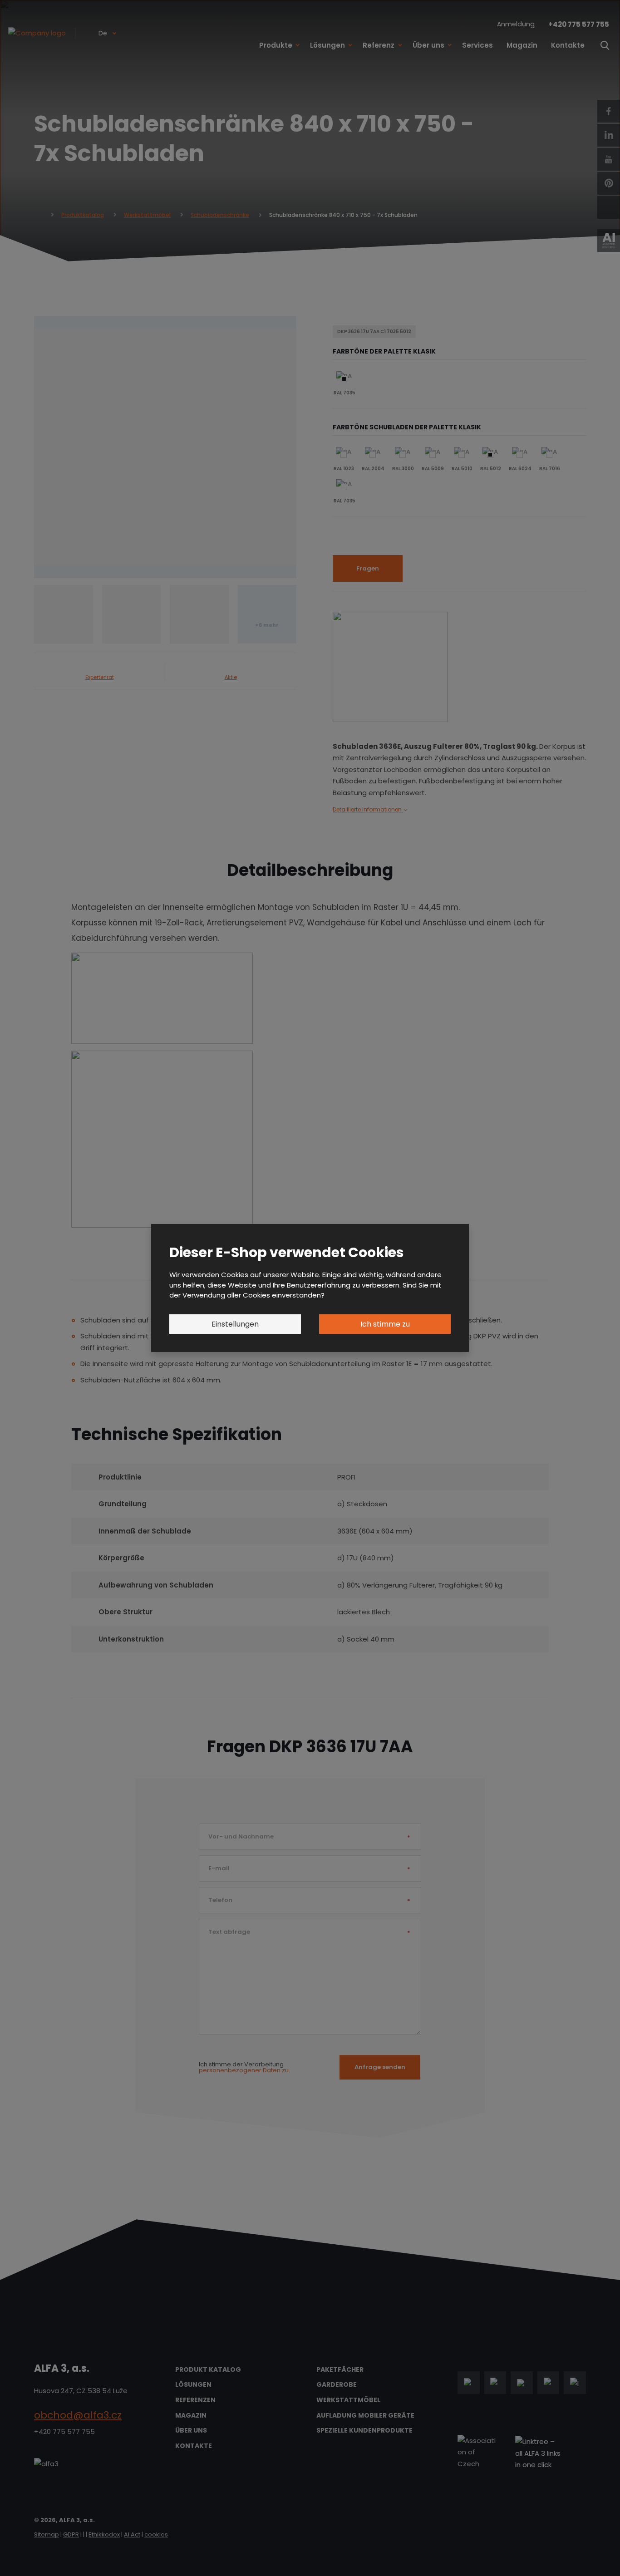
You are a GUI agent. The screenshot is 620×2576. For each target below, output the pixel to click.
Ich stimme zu (385, 1324)
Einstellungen (235, 1324)
